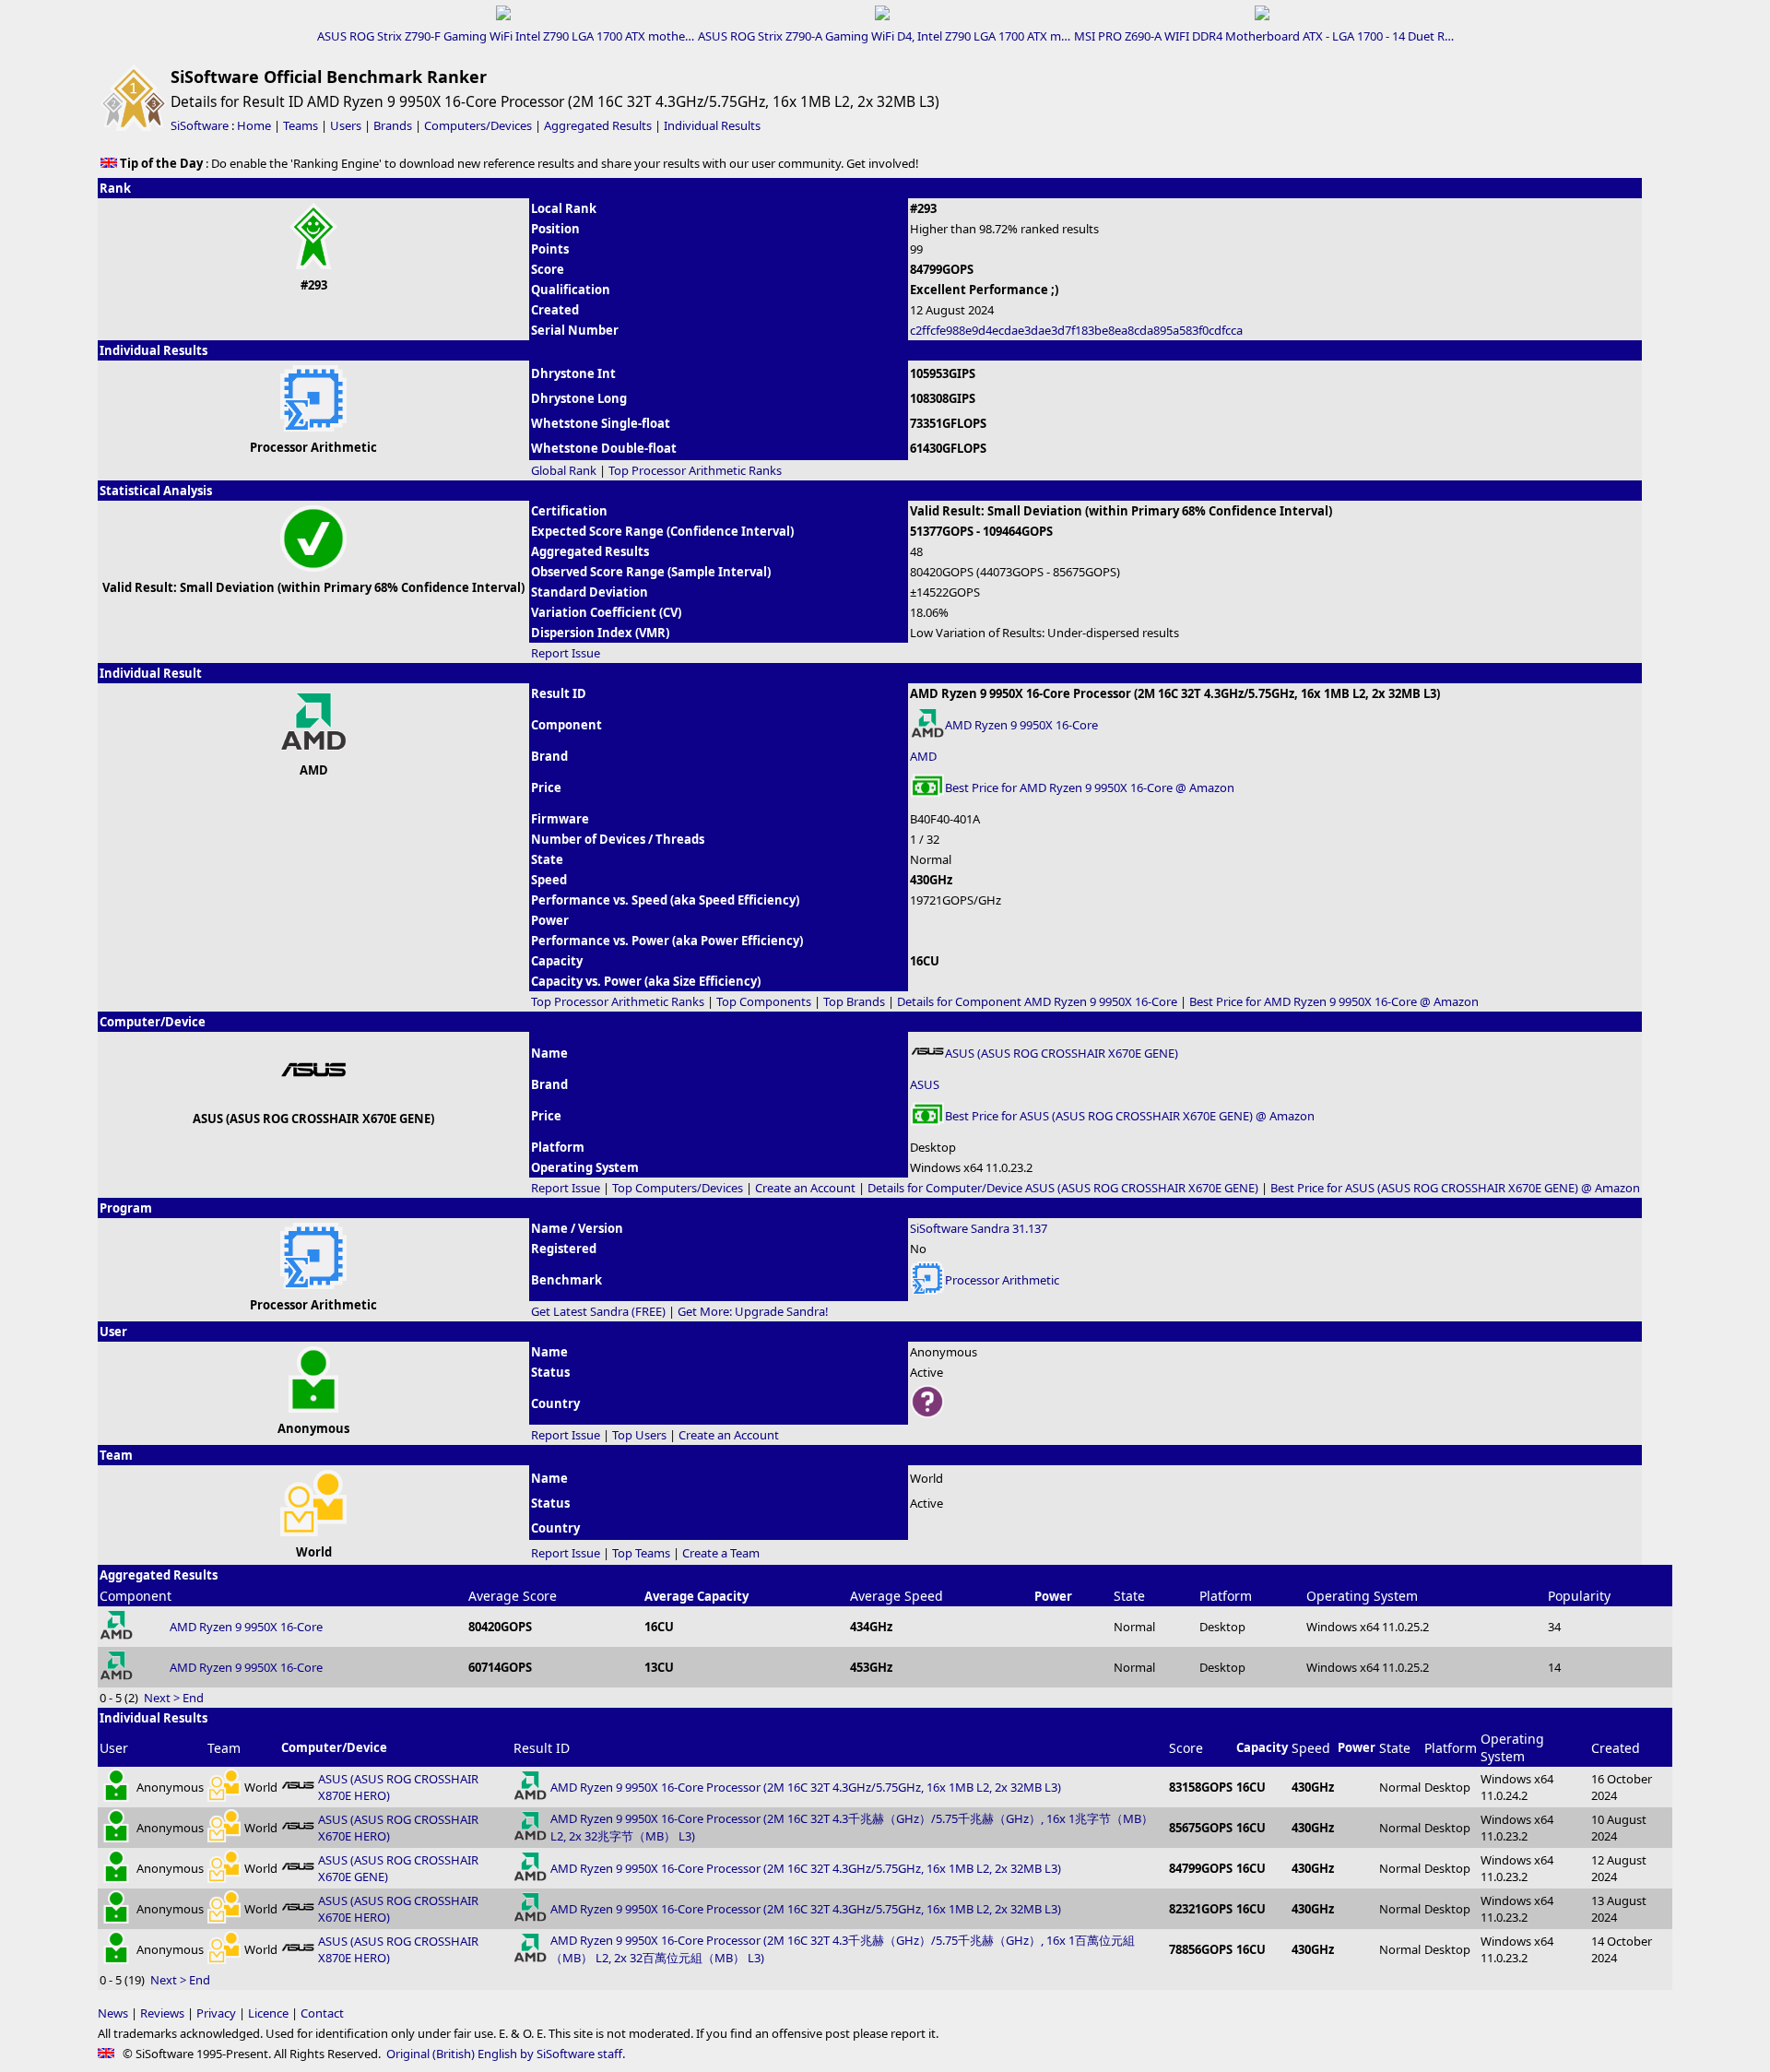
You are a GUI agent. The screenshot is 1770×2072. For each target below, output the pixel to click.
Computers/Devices (478, 125)
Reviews (162, 2013)
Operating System (1362, 1596)
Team (224, 1748)
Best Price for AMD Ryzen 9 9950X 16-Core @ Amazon (1090, 787)
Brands (393, 125)
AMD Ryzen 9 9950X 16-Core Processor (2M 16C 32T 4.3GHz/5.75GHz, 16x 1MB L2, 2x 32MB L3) (806, 1787)
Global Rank (564, 470)
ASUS (925, 1084)
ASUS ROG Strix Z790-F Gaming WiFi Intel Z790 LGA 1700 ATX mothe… (506, 36)
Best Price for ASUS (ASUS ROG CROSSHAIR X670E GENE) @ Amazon (1130, 1116)
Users (346, 125)
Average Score (513, 1596)
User (114, 1748)
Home (254, 125)
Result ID (542, 1748)
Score (1186, 1748)
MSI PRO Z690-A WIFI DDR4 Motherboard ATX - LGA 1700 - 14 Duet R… (1264, 36)
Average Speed (897, 1596)
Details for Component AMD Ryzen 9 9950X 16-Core (1037, 1001)
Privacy (216, 2013)
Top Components (764, 1001)
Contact (322, 2013)
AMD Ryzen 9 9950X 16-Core (1021, 725)
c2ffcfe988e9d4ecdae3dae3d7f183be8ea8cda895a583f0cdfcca (1076, 330)
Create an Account (805, 1188)
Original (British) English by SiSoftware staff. (506, 2054)
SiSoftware (200, 125)
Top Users (639, 1435)
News (113, 2013)
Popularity (1579, 1596)
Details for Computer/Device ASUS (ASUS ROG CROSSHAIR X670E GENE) (1063, 1188)
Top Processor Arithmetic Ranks (695, 470)
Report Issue (566, 653)
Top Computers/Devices (678, 1188)
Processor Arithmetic (1002, 1280)
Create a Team (721, 1553)
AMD (923, 756)
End (193, 1698)
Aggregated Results (598, 125)
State (1129, 1596)
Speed (1311, 1748)
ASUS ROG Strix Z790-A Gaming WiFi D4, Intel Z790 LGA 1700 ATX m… (884, 36)
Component (136, 1596)
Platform (1226, 1596)
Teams (301, 125)
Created (1616, 1748)
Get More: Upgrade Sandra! (753, 1311)
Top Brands (854, 1001)
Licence (268, 2013)
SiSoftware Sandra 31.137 (979, 1228)
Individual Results (712, 125)
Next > (162, 1698)
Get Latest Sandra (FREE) (598, 1311)
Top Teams (641, 1553)
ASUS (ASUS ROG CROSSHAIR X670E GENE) (1062, 1053)
